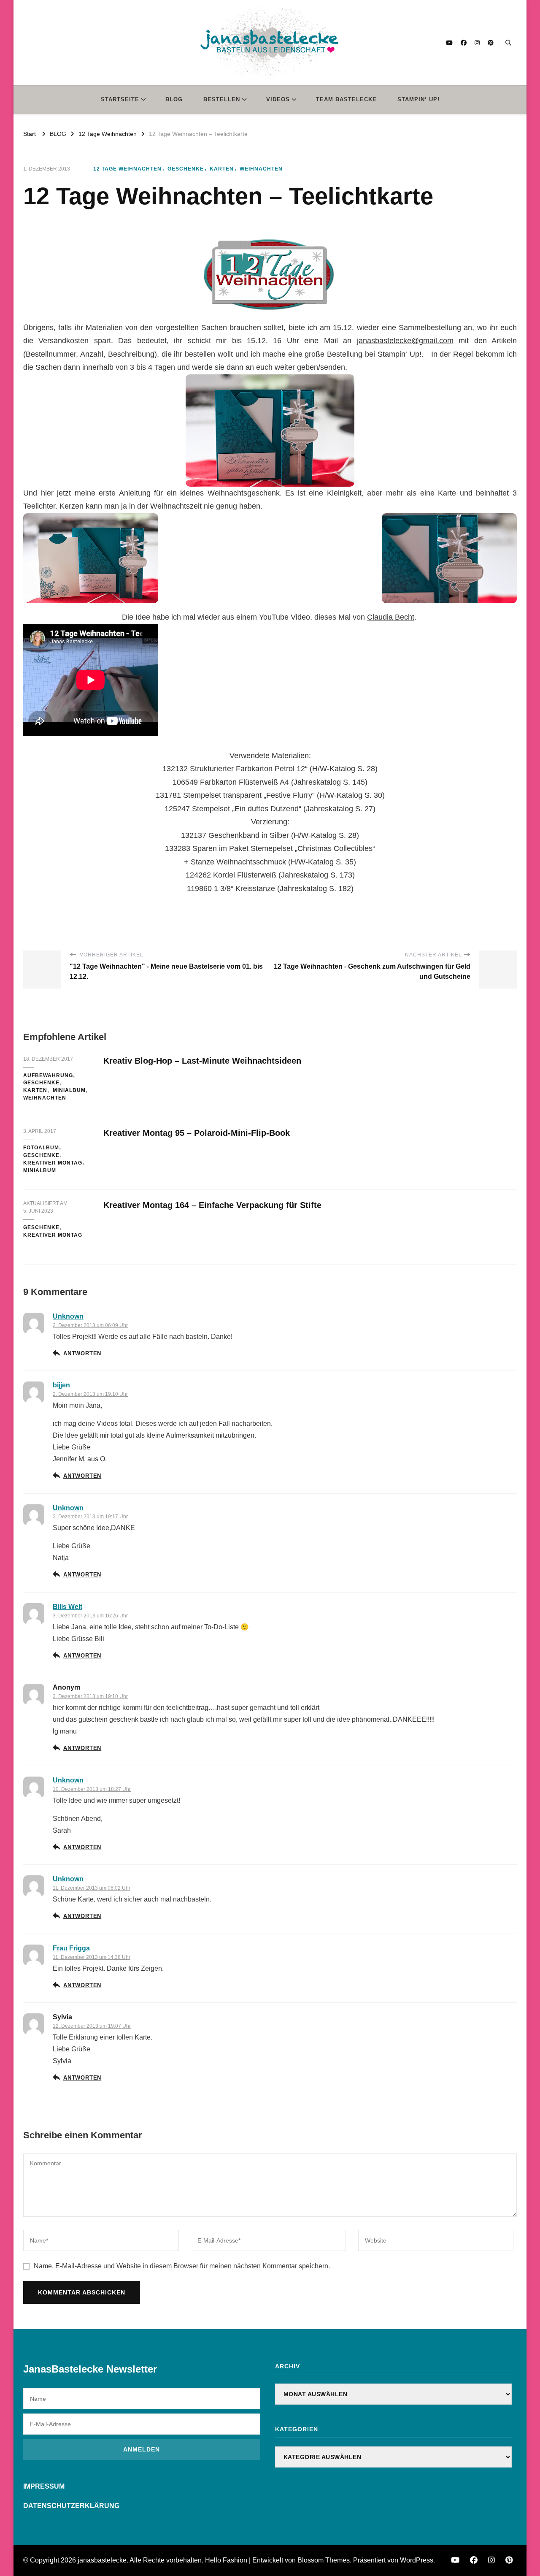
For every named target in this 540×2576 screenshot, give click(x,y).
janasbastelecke (102, 2560)
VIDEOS (278, 99)
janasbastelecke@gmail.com (405, 341)
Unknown (68, 1316)
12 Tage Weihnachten (127, 169)
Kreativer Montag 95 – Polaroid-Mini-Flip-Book (197, 1133)
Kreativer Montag (53, 1163)
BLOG (174, 99)
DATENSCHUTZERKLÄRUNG (71, 2506)
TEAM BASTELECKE (346, 99)
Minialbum (69, 1090)
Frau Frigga (71, 1948)
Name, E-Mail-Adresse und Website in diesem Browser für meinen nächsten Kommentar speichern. (182, 2266)
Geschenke (186, 169)
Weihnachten (261, 169)
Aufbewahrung (48, 1075)
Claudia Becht (391, 617)
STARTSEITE (120, 99)
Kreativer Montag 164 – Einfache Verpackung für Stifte (212, 1205)
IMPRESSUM (44, 2486)
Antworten (82, 1354)
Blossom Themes (324, 2560)
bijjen (61, 1385)
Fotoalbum (41, 1148)
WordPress (417, 2560)
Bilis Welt (67, 1607)
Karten (222, 169)
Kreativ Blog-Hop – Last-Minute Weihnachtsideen (202, 1061)
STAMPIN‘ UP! (418, 99)
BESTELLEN (222, 99)
